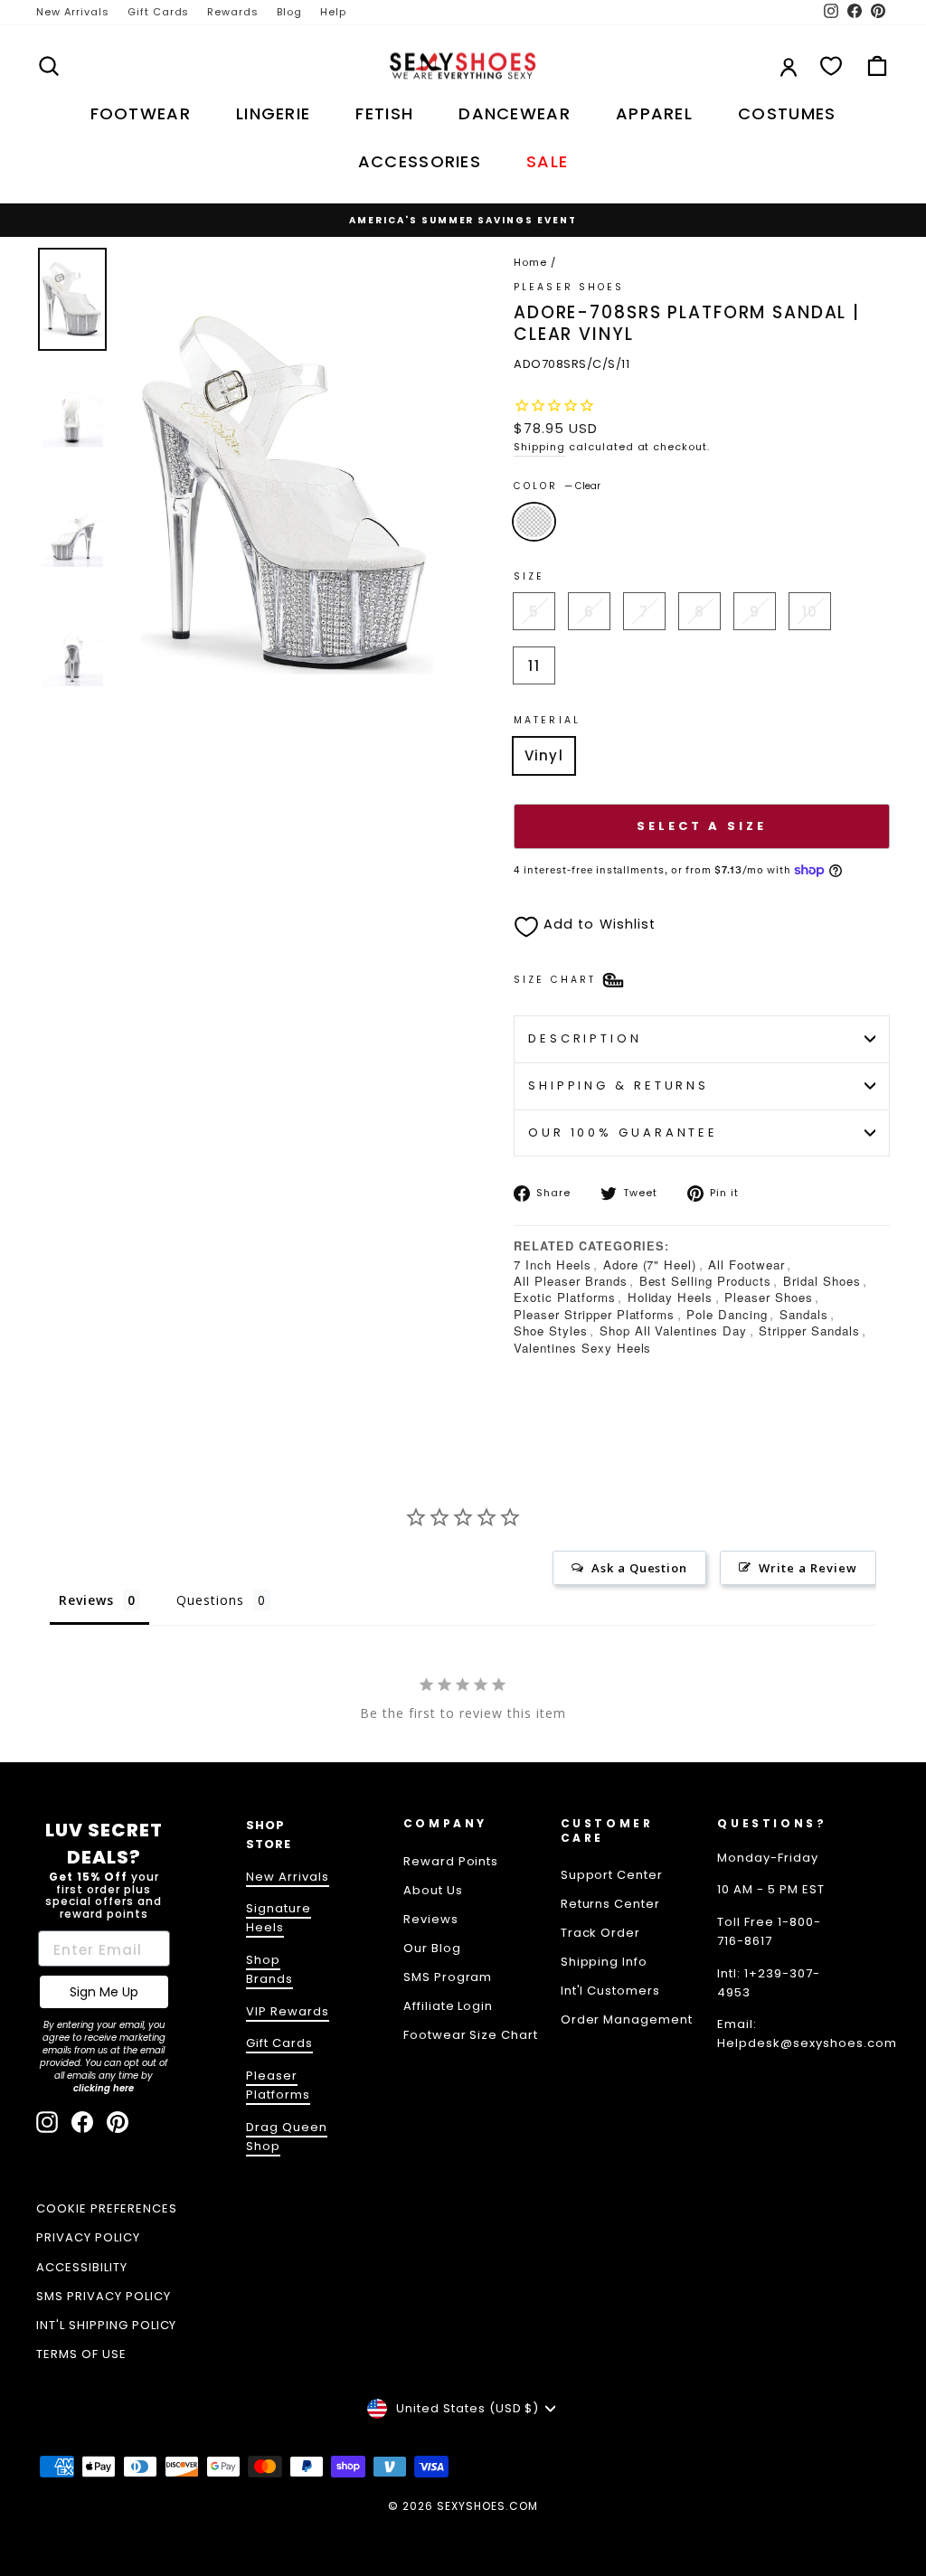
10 (810, 612)
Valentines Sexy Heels (582, 1348)
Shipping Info (605, 1962)
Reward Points (451, 1861)
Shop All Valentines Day (673, 1330)
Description (585, 1038)
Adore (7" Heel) (650, 1264)
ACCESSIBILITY (82, 2267)
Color (557, 486)
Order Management (627, 2019)
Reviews (431, 1919)
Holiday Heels (671, 1297)
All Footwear (746, 1264)
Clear (534, 522)
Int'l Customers (611, 1991)
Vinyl (544, 755)
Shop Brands (269, 1969)
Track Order (601, 1933)
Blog (289, 12)
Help (333, 12)
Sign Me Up (104, 1992)
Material (547, 720)
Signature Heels (279, 1918)
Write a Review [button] (808, 1568)
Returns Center (611, 1904)
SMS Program (448, 1977)
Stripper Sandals (809, 1330)
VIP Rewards (288, 2011)
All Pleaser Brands (571, 1281)
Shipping (539, 447)
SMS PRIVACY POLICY (104, 2296)
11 (534, 666)
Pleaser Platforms (278, 2085)
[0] (831, 66)
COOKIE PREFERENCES (107, 2208)
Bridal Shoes (822, 1281)
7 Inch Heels (553, 1264)
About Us (433, 1890)
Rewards (233, 12)
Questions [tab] (210, 1600)
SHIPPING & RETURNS (619, 1085)
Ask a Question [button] (640, 1568)
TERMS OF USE (81, 2354)
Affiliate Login (449, 2006)
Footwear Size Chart (471, 2035)
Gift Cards (159, 12)
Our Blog (432, 1948)
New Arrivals (73, 12)
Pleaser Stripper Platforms (594, 1314)
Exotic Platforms (565, 1297)
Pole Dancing (727, 1314)
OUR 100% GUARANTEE (623, 1132)
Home (530, 262)
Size (529, 576)
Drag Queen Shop (287, 2137)
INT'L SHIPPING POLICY (106, 2325)
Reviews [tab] (86, 1600)
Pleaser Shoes (569, 287)
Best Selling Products (705, 1281)
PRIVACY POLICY (88, 2237)
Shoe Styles (551, 1330)
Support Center (612, 1875)
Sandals (804, 1314)
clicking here (104, 2088)
